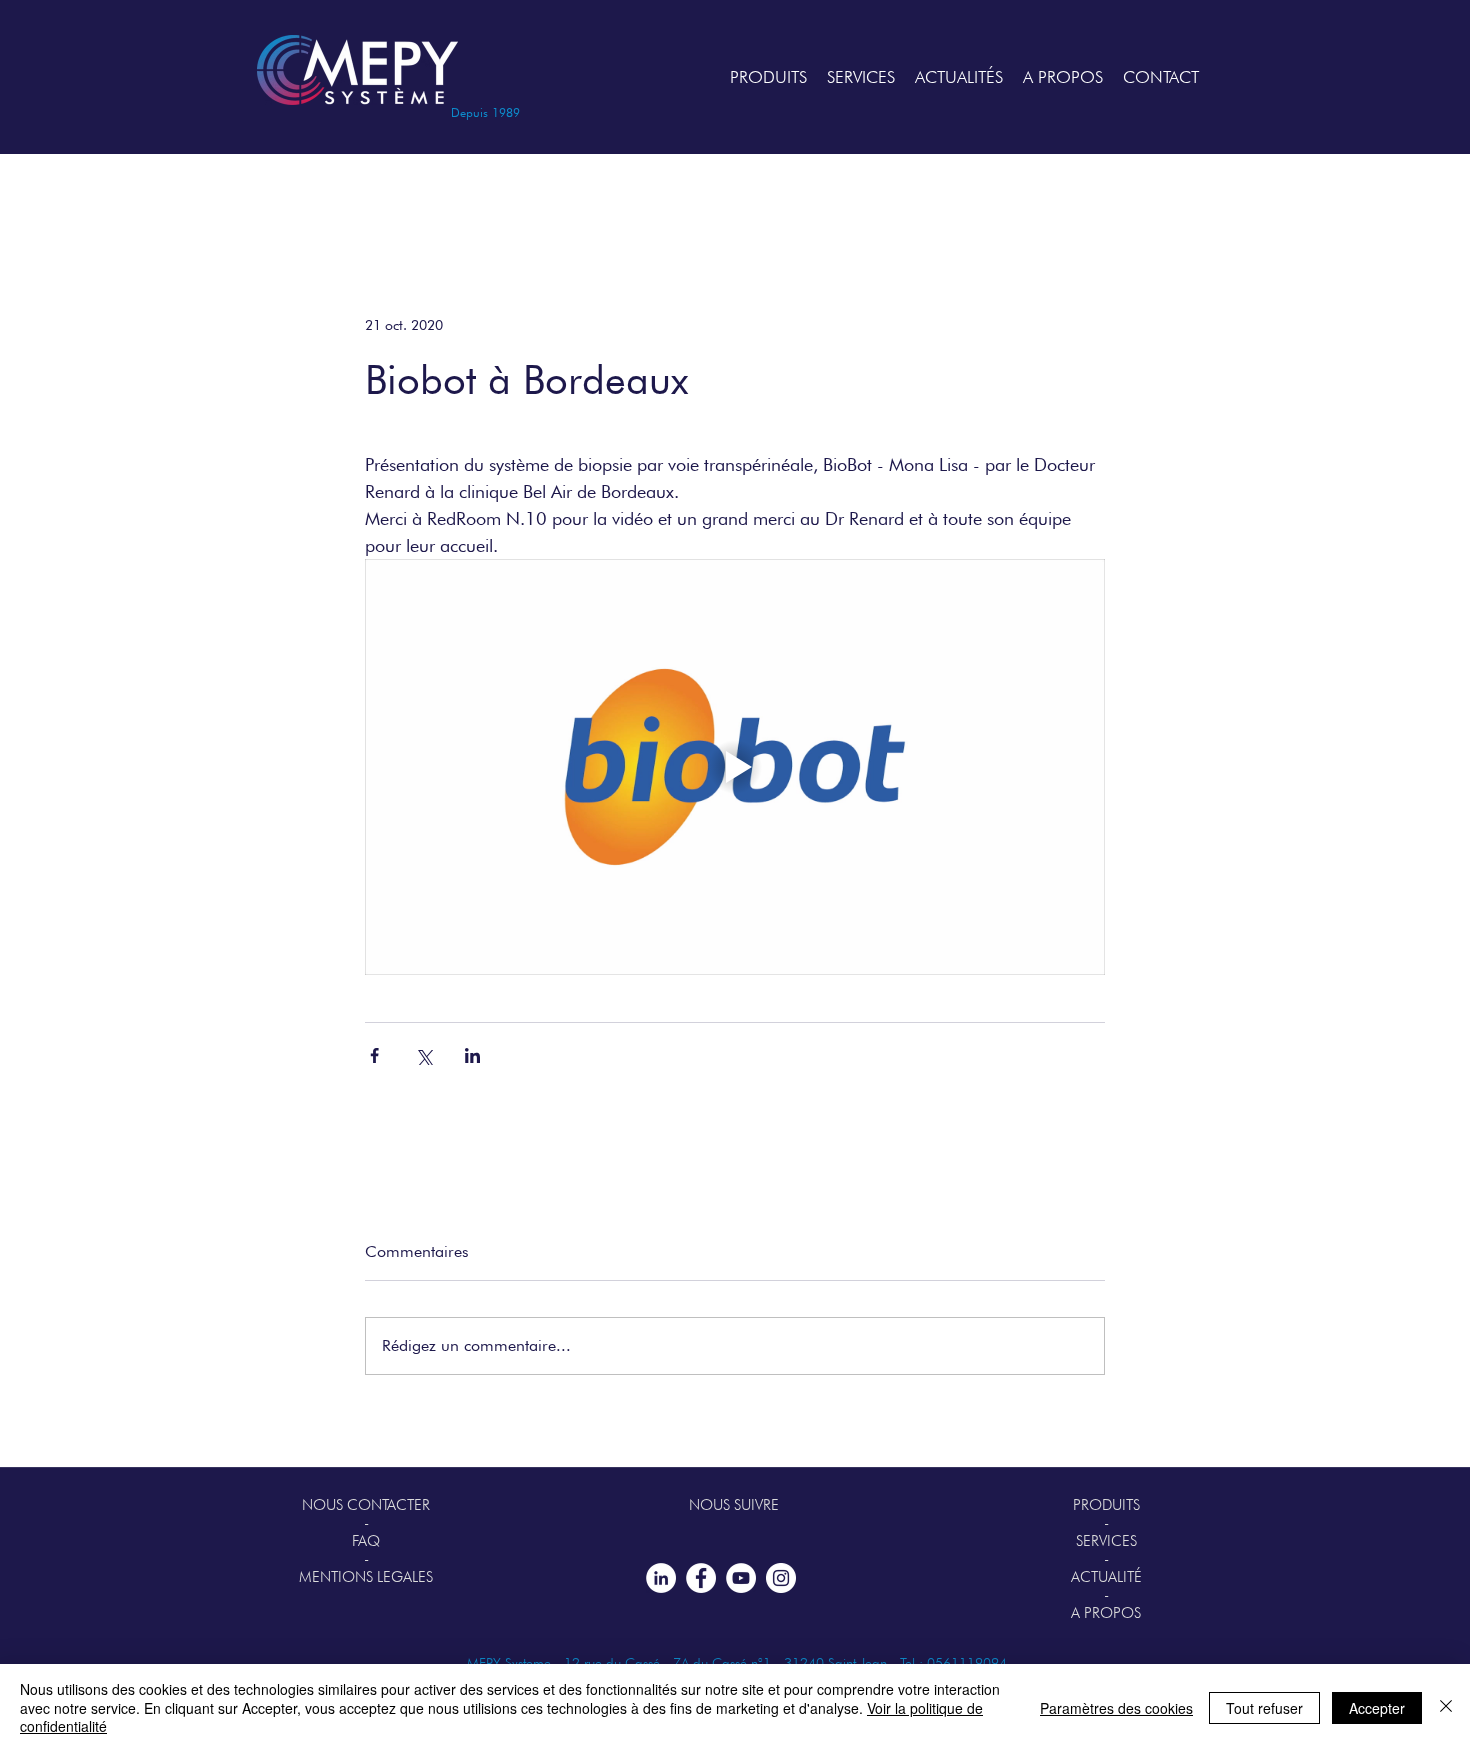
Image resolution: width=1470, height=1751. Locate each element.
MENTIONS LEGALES (366, 1577)
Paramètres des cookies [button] (1116, 1708)
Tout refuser (1264, 1708)
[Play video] (735, 767)
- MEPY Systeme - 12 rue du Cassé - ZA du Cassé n (604, 1663)
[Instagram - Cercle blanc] (781, 1578)
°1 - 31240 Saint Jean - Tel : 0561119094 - (887, 1663)
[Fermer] (1446, 1707)
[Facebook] (701, 1578)
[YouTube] (741, 1578)
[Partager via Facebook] (374, 1055)
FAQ (366, 1541)
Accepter (1377, 1708)
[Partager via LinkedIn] (472, 1055)
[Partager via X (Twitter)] (423, 1055)
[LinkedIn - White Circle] (661, 1578)
